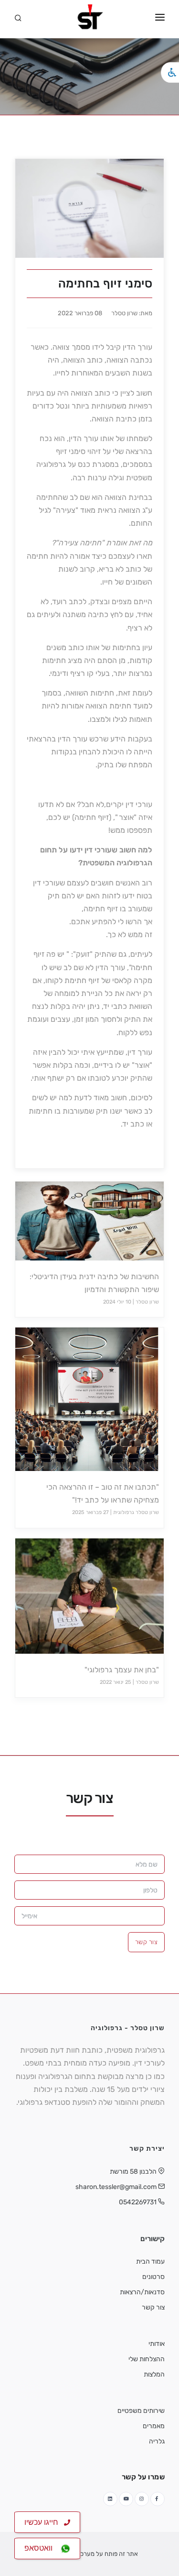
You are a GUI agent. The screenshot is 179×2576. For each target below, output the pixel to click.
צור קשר (147, 1942)
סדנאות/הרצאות (142, 2292)
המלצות (154, 2374)
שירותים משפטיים (141, 2411)
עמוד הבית (150, 2261)
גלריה (157, 2441)
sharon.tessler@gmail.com (116, 2187)
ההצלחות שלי (147, 2359)
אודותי (157, 2344)
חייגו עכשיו (44, 2522)
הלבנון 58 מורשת (133, 2172)
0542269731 (138, 2202)
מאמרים (154, 2426)
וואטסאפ (42, 2548)
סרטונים (153, 2277)
